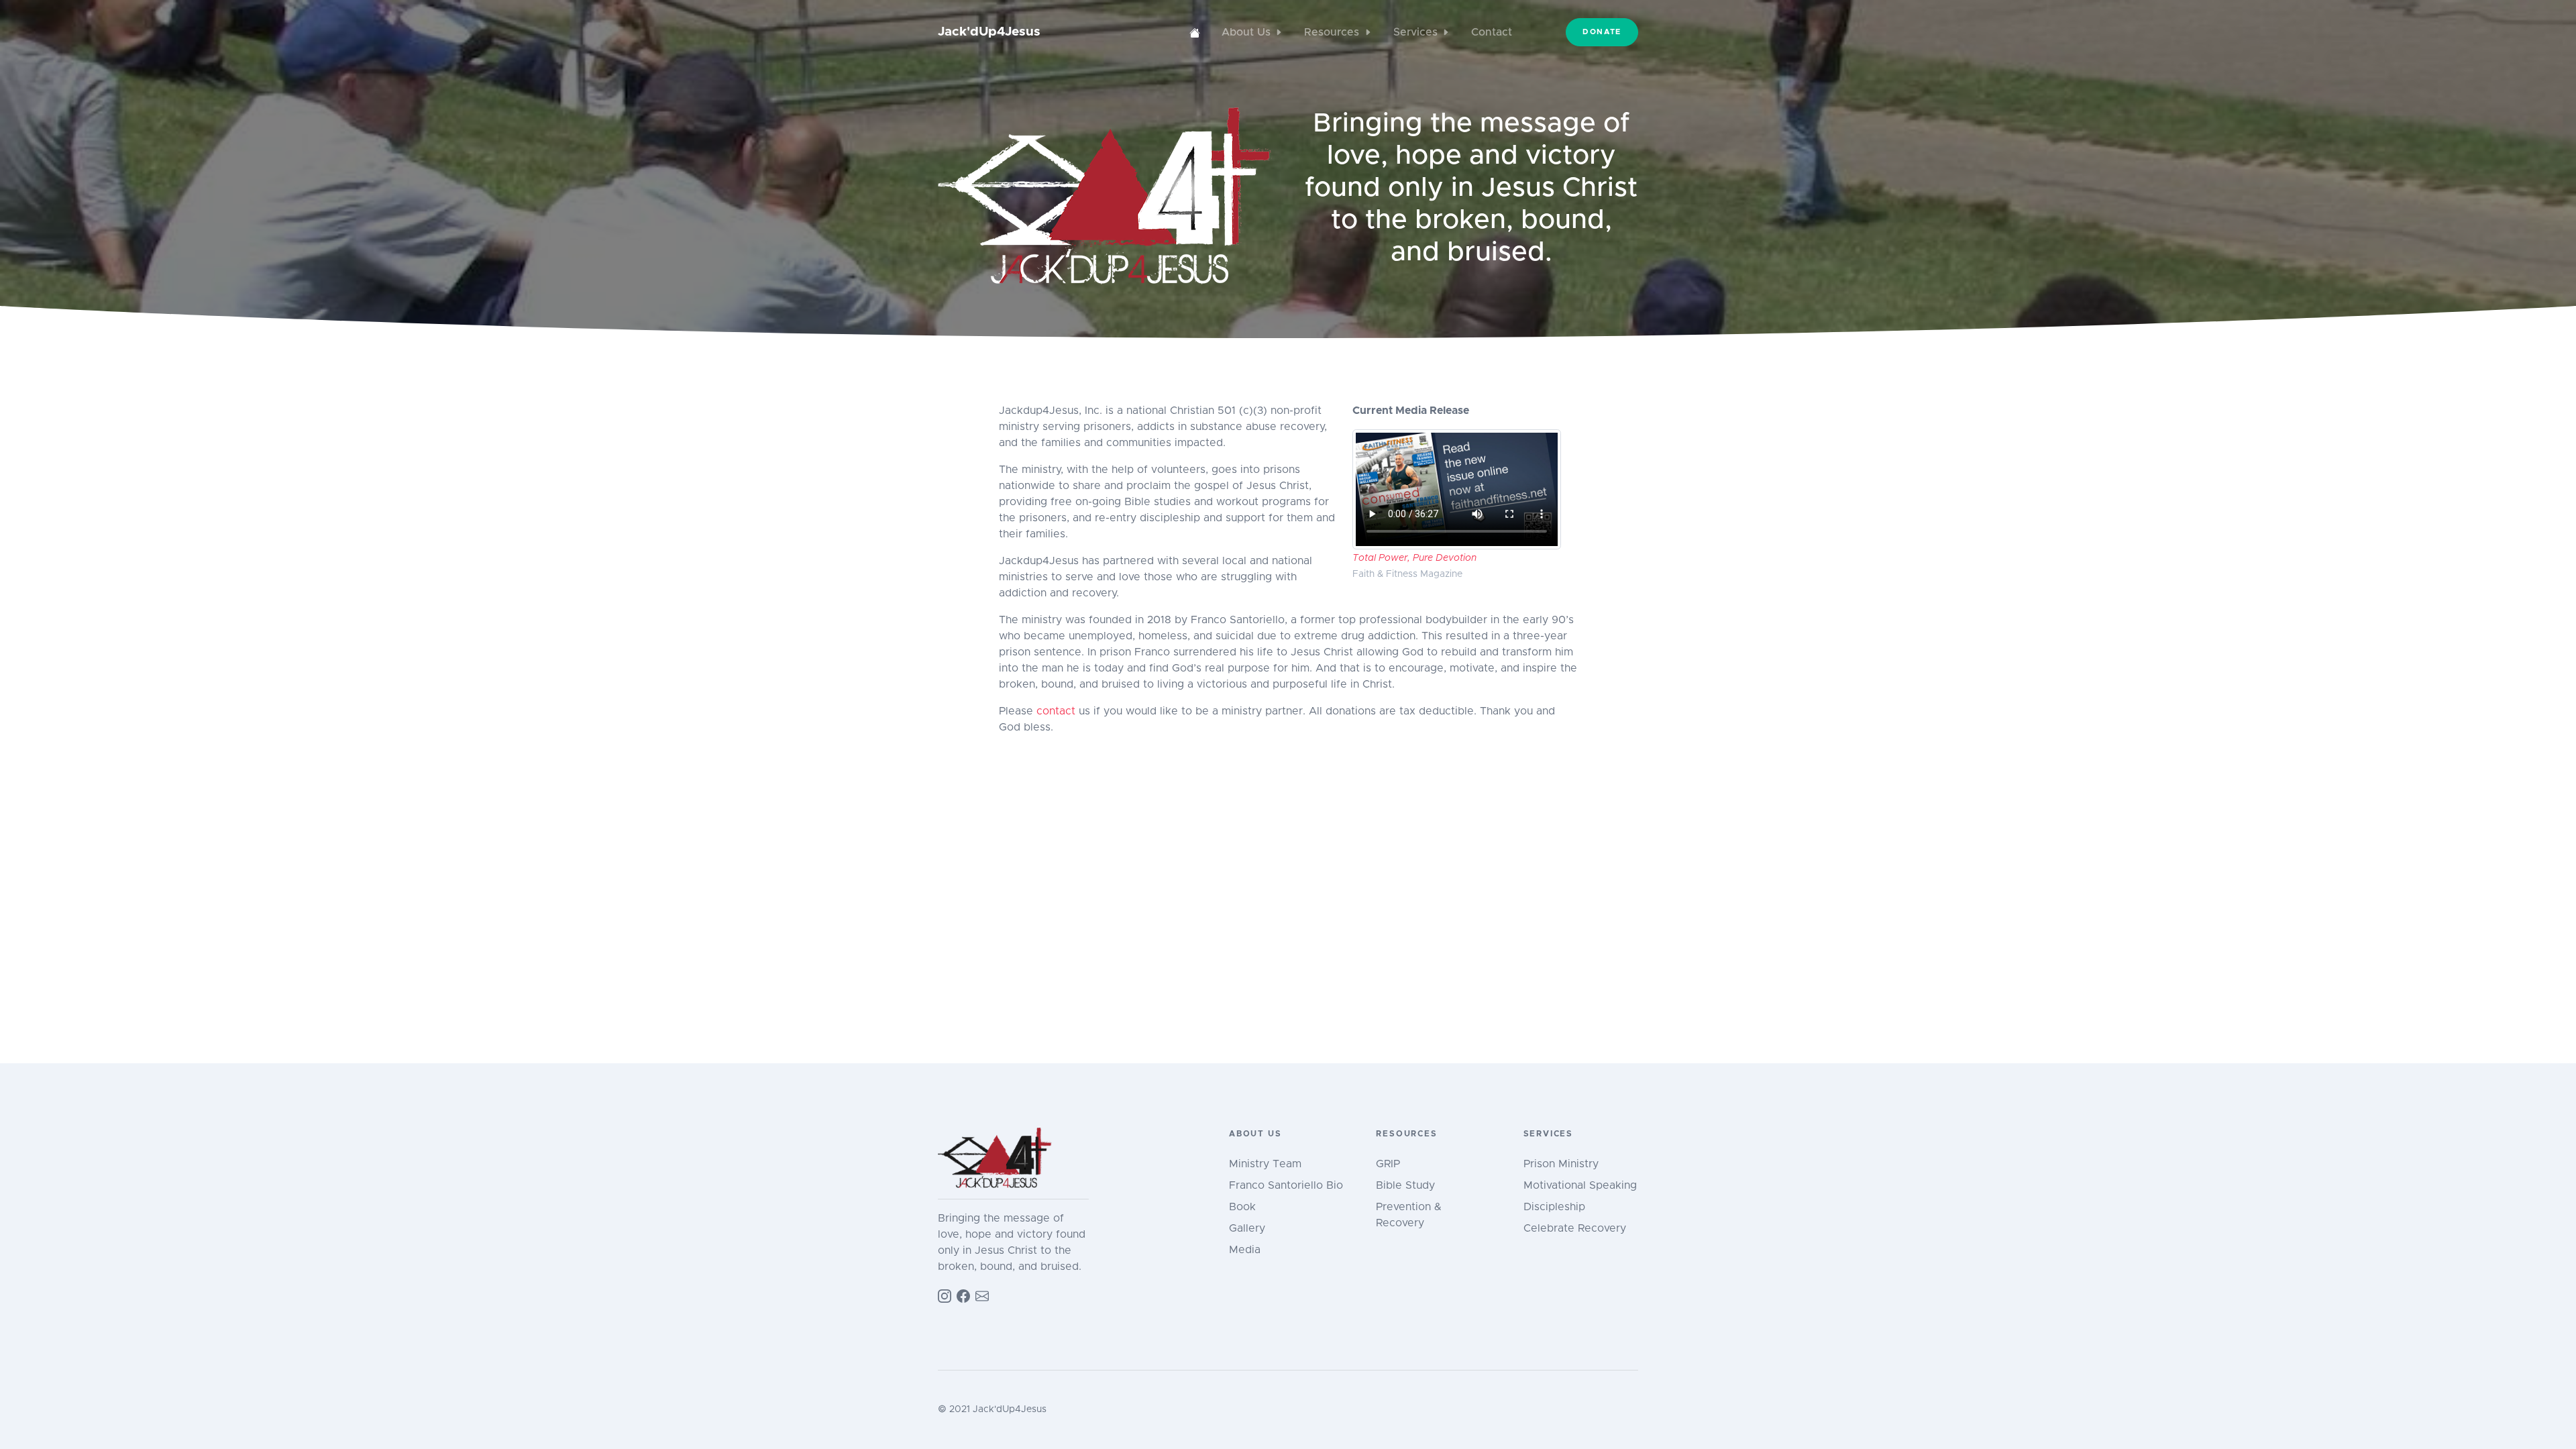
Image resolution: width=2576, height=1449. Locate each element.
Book (1242, 1207)
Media (1245, 1250)
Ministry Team (1265, 1164)
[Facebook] (963, 1295)
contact (1056, 711)
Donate (1602, 32)
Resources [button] (1332, 32)
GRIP (1388, 1164)
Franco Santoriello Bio (1286, 1185)
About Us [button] (1246, 32)
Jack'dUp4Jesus (989, 32)
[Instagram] (945, 1295)
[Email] (982, 1295)
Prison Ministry (1561, 1164)
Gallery (1247, 1228)
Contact (1492, 32)
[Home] (1195, 32)
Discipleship (1554, 1207)
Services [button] (1415, 32)
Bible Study (1405, 1185)
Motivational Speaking (1580, 1185)
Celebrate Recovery (1575, 1228)
